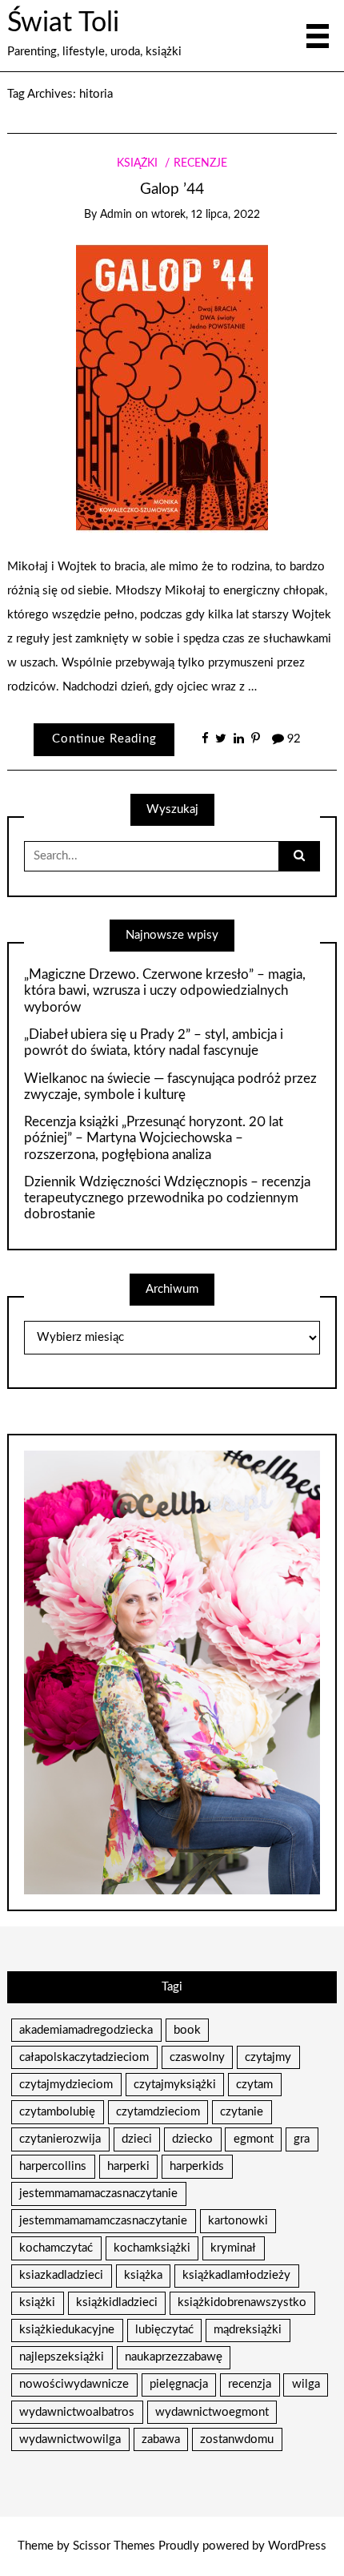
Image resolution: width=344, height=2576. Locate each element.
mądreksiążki (248, 2330)
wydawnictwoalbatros (77, 2412)
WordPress (297, 2546)
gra (302, 2139)
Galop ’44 (172, 189)
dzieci (137, 2139)
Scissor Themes (114, 2546)
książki (37, 2302)
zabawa (161, 2439)
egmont (254, 2139)
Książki (137, 163)
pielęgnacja (179, 2384)
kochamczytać (56, 2248)
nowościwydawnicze (74, 2384)
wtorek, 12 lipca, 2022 (206, 215)
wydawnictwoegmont (212, 2412)
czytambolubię (57, 2112)
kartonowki (238, 2221)
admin (116, 215)
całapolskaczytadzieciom (84, 2057)
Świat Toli (63, 23)
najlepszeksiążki (62, 2357)
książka (143, 2275)
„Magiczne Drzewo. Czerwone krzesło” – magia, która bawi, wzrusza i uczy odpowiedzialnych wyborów (165, 991)
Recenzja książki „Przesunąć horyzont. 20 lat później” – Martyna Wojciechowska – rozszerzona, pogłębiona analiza (154, 1138)
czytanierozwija (60, 2139)
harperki (128, 2166)
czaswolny (197, 2057)
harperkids (197, 2166)
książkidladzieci (117, 2302)
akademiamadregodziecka (86, 2030)
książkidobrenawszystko (242, 2302)
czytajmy (268, 2057)
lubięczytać (164, 2330)
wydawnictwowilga (70, 2439)
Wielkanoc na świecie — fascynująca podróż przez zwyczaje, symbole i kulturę (170, 1087)
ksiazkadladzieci (61, 2275)
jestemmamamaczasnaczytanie (98, 2194)
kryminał (233, 2248)
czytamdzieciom (158, 2112)
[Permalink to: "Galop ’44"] (172, 388)
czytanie (242, 2112)
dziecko (192, 2139)
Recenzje (200, 163)
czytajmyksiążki (175, 2085)
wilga (306, 2384)
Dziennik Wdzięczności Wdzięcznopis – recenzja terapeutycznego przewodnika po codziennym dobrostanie (167, 1198)
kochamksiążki (152, 2248)
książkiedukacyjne (67, 2330)
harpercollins (53, 2166)
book (187, 2030)
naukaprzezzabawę (174, 2357)
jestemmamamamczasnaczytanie (103, 2221)
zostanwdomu (237, 2439)
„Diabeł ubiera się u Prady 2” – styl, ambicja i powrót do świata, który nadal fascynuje (154, 1042)
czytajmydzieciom (66, 2085)
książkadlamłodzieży (236, 2275)
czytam (254, 2085)
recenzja (250, 2384)
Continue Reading (104, 739)
